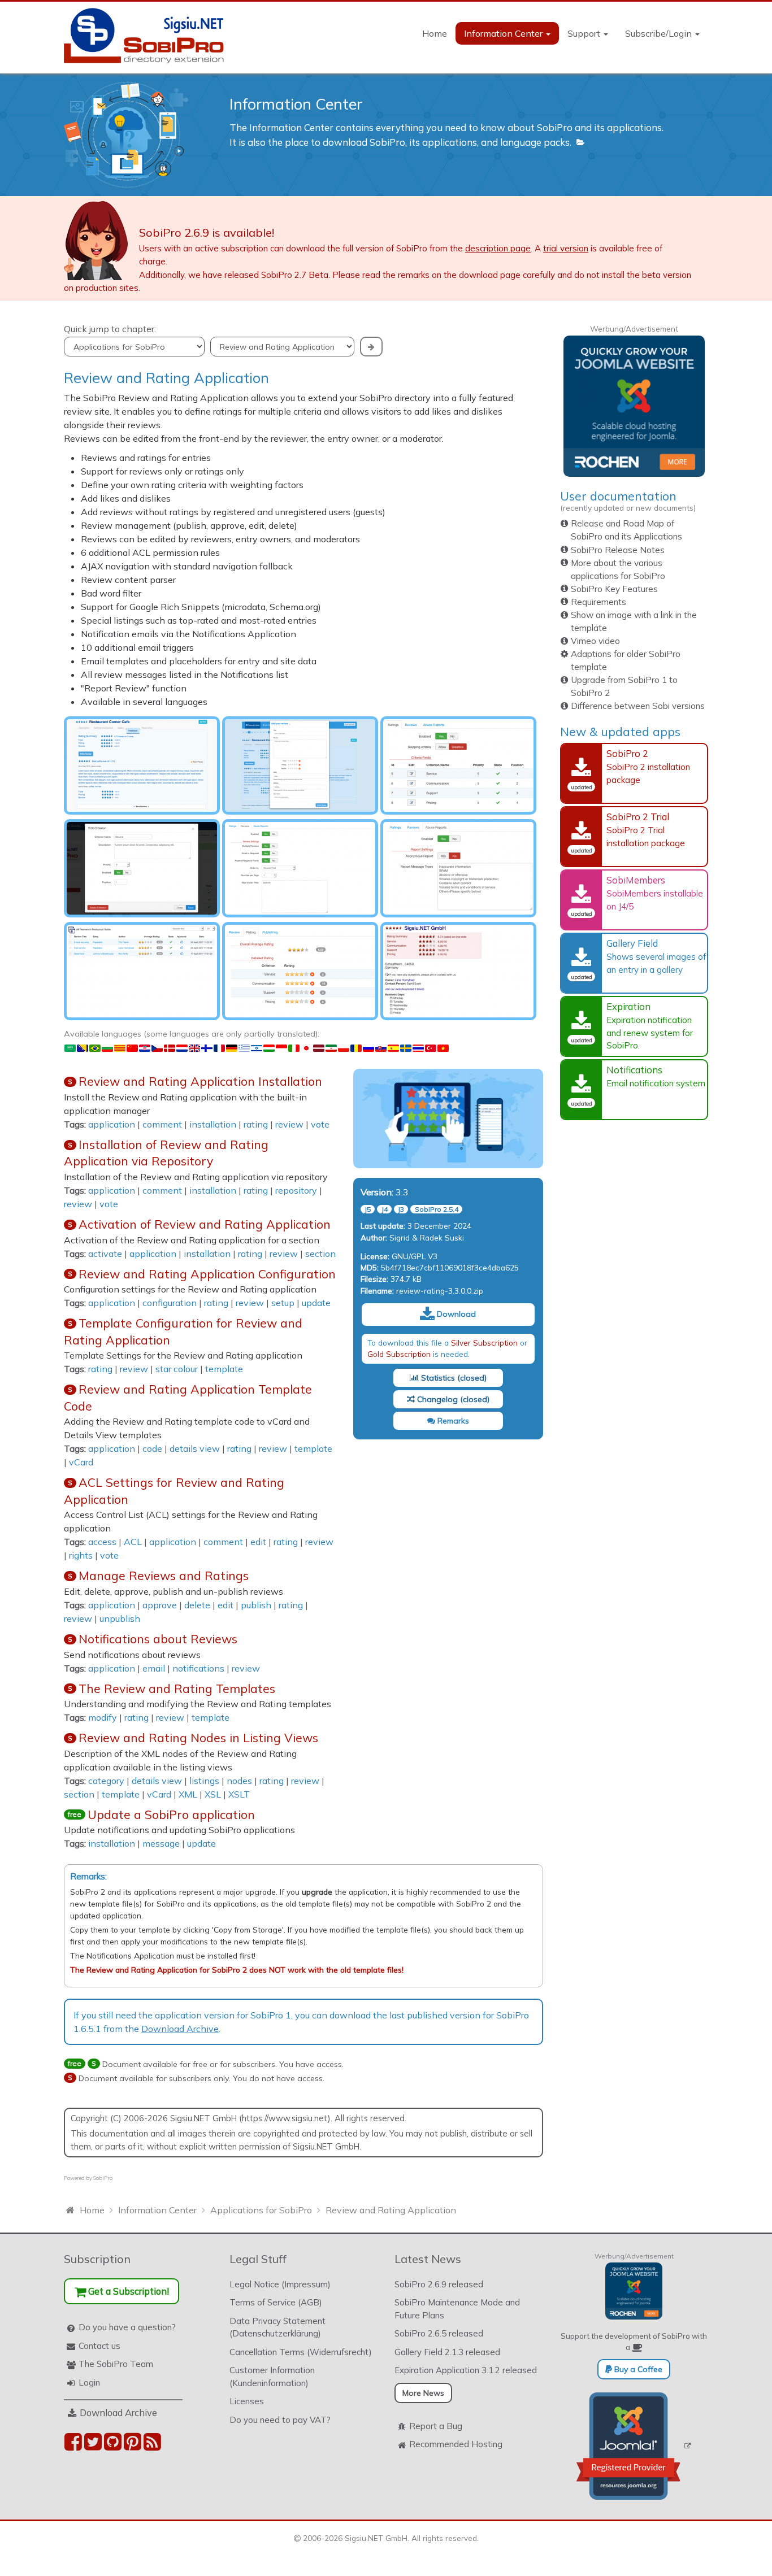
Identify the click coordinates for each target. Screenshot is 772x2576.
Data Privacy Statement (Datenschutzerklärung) (277, 2327)
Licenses (247, 2401)
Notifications (634, 1070)
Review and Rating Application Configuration (207, 1274)
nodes (239, 1781)
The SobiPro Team (116, 2364)
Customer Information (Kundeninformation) (272, 2377)
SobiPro (103, 2178)
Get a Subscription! (127, 2291)
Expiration (628, 1006)
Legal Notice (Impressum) (280, 2284)
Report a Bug (436, 2426)
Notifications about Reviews (158, 1639)
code (152, 1448)
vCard (81, 1462)
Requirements (598, 602)
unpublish (120, 1618)
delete (197, 1605)
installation (213, 1124)
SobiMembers (636, 880)
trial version (566, 248)
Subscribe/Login (660, 33)
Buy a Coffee (637, 2369)
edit (258, 1542)
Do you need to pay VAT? (280, 2420)
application (112, 1124)
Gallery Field (632, 943)
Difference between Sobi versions (638, 706)
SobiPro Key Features (614, 589)
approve (160, 1605)
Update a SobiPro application (171, 1814)
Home (435, 33)
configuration (170, 1303)
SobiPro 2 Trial (638, 817)
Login (89, 2383)
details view (195, 1448)
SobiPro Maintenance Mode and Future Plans (457, 2309)
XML (188, 1794)
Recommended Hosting (456, 2444)
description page (498, 248)
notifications (198, 1668)
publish (256, 1605)
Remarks (452, 1421)
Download (455, 1314)
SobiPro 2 (627, 753)
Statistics (437, 1378)
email (154, 1668)
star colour (177, 1369)
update (316, 1303)
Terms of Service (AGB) (276, 2302)
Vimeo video (595, 641)
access (102, 1542)
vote (320, 1124)
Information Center (504, 33)
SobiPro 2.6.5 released (439, 2333)
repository (296, 1190)
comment (162, 1124)
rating (256, 1124)
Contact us (99, 2346)
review (289, 1124)
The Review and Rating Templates (177, 1689)
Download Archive (180, 2029)
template (224, 1369)
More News (423, 2393)
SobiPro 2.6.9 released (439, 2284)
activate (105, 1254)
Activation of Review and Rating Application (205, 1224)
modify (103, 1717)
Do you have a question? (127, 2327)
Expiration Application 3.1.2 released (466, 2370)
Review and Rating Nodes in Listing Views (198, 1738)
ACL (133, 1542)
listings (204, 1781)
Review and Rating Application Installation (200, 1081)
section (320, 1254)
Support (585, 33)
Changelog (436, 1399)
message (161, 1843)
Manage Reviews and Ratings (164, 1576)
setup (283, 1303)
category (106, 1781)
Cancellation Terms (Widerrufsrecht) (301, 2352)
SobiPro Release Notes (618, 550)
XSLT (239, 1794)
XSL (213, 1794)
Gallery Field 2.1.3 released (447, 2352)
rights (81, 1555)
